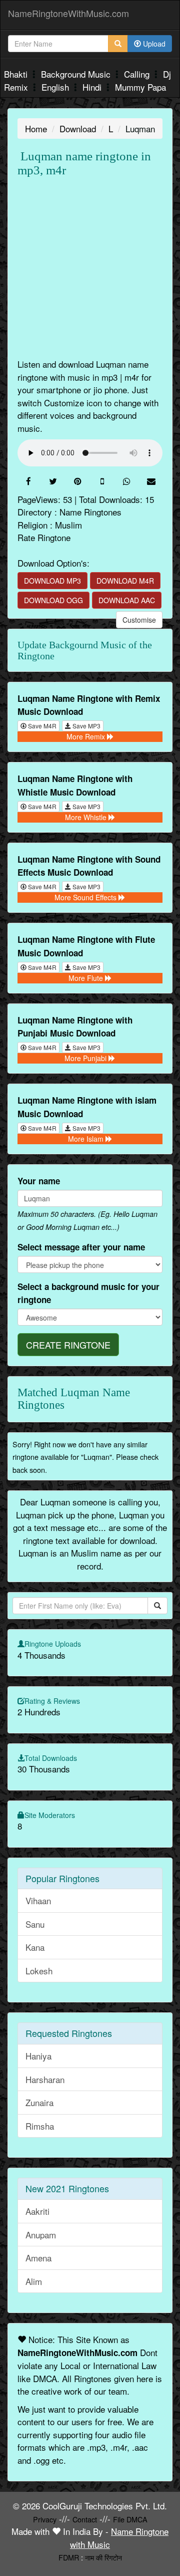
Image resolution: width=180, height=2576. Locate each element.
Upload (153, 44)
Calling (138, 74)
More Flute (87, 978)
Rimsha (40, 2126)
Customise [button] (139, 620)
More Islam (87, 1139)
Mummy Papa (140, 87)
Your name (39, 1181)
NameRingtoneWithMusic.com (68, 13)
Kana (35, 1947)
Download (78, 128)
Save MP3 (86, 726)
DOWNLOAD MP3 (52, 581)
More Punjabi (86, 1058)
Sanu (35, 1924)
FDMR (69, 2557)
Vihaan (38, 1900)
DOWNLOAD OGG (53, 600)
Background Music (77, 74)
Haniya (38, 2056)
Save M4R (41, 726)
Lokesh (39, 1971)
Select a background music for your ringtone (88, 1293)
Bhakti (17, 74)
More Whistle (87, 817)
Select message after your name (81, 1247)
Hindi (93, 87)
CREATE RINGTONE (68, 1345)
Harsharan (45, 2079)
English (56, 87)
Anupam (41, 2235)
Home (36, 128)
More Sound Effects (86, 897)
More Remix (87, 736)
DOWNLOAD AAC (127, 600)
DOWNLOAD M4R (125, 581)
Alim (34, 2281)
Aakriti (37, 2211)
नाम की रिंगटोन (103, 2557)
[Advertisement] (90, 268)
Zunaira (39, 2102)
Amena (38, 2258)
